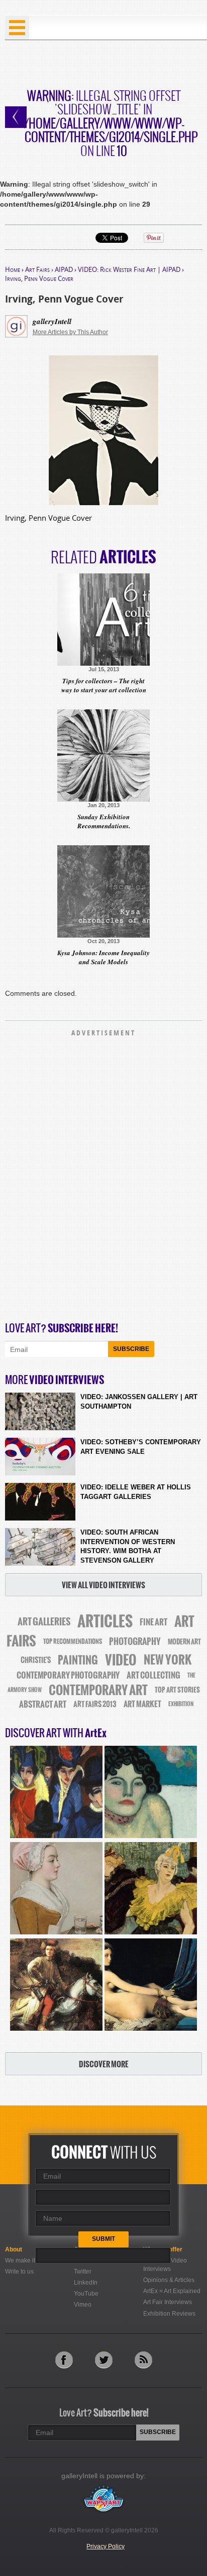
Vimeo (83, 2305)
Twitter (83, 2271)
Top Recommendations (73, 1641)
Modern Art (184, 1642)
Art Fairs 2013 (95, 1704)
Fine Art (153, 1622)
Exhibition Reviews (169, 2314)
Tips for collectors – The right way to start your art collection (104, 685)
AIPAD (64, 269)
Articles (105, 1621)
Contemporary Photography (68, 1675)
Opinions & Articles (169, 2280)
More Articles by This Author (70, 332)
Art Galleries (44, 1622)
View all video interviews (103, 1585)
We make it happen (31, 2260)
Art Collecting (153, 1675)
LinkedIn (86, 2283)
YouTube (86, 2294)
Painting (78, 1660)
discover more (104, 2064)
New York (168, 1660)
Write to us (19, 2271)
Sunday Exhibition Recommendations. (104, 821)
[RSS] (143, 2360)
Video (121, 1660)
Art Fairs (37, 269)
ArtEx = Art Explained (172, 2291)
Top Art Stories (177, 1690)
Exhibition (181, 1704)
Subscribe (131, 1349)
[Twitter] (104, 2360)
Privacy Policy (106, 2546)
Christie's (36, 1660)
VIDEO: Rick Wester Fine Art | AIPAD (129, 269)
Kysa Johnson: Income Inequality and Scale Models (103, 957)
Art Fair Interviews (168, 2302)
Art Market (142, 1704)
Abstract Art (43, 1704)
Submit (103, 2239)
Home (13, 269)
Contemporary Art (98, 1690)
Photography (135, 1641)
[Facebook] (64, 2360)
